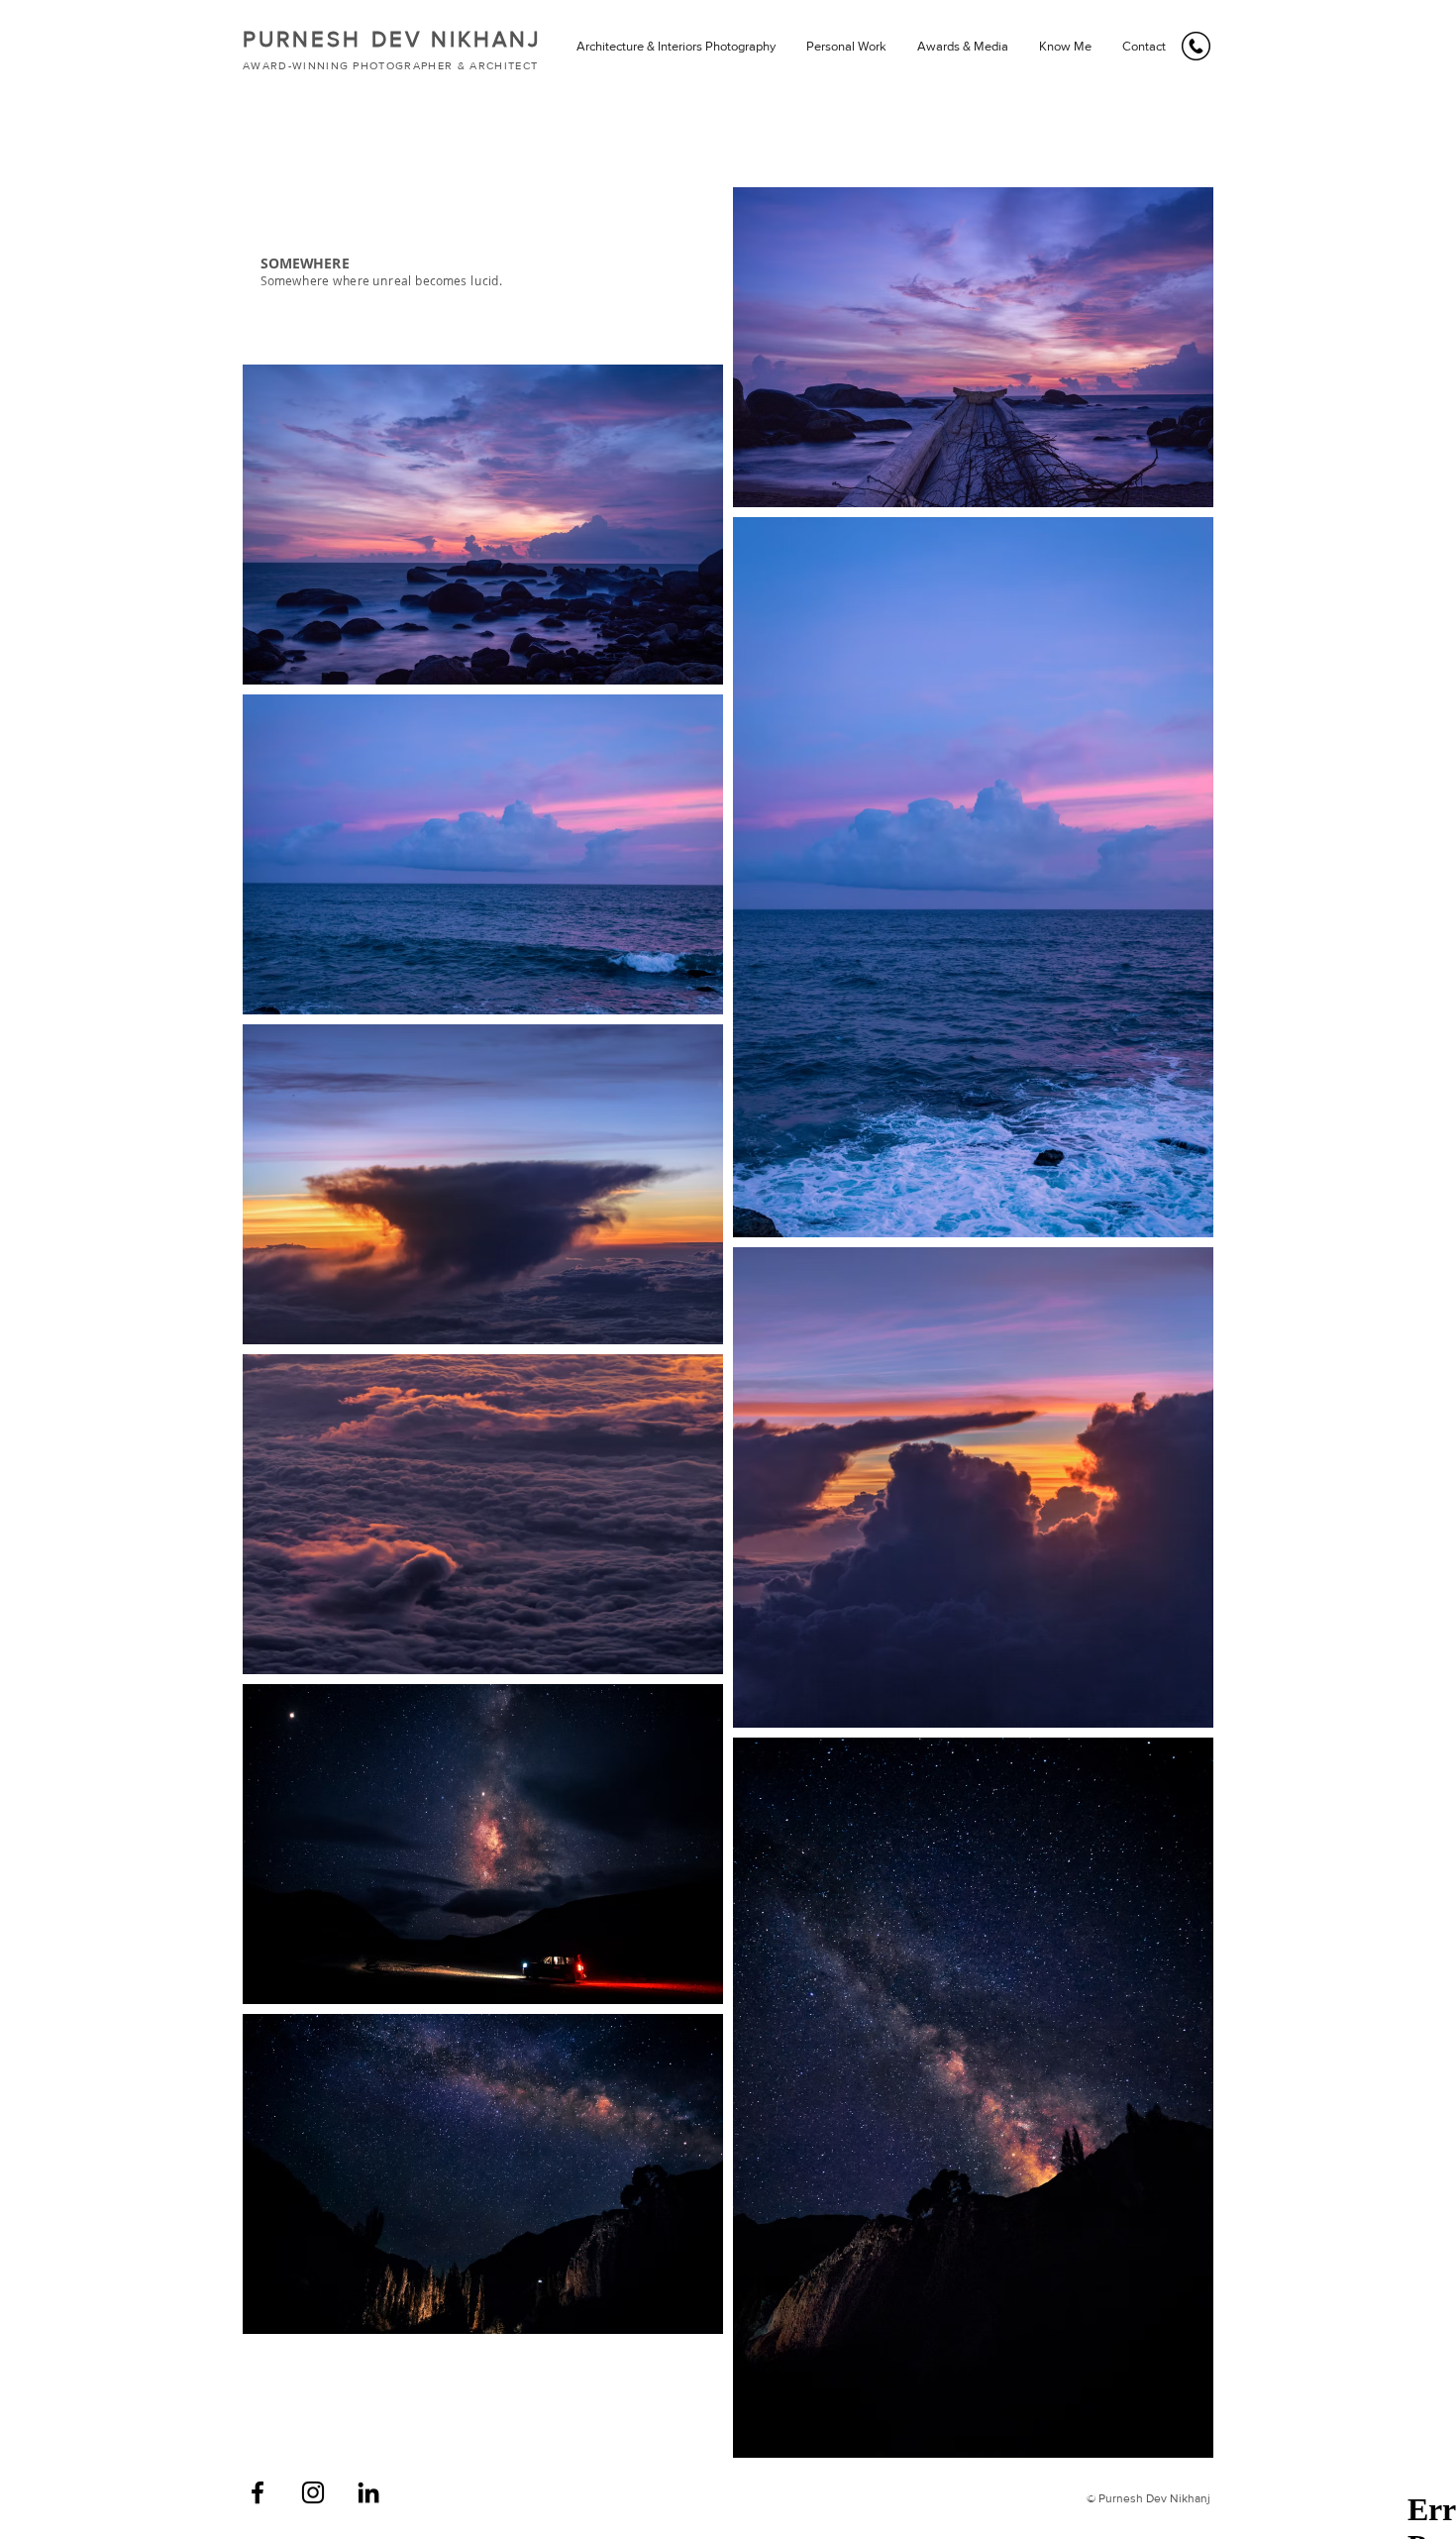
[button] (676, 46)
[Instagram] (313, 2492)
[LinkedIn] (368, 2492)
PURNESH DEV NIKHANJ (392, 39)
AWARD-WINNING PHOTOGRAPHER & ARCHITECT (390, 65)
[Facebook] (258, 2492)
